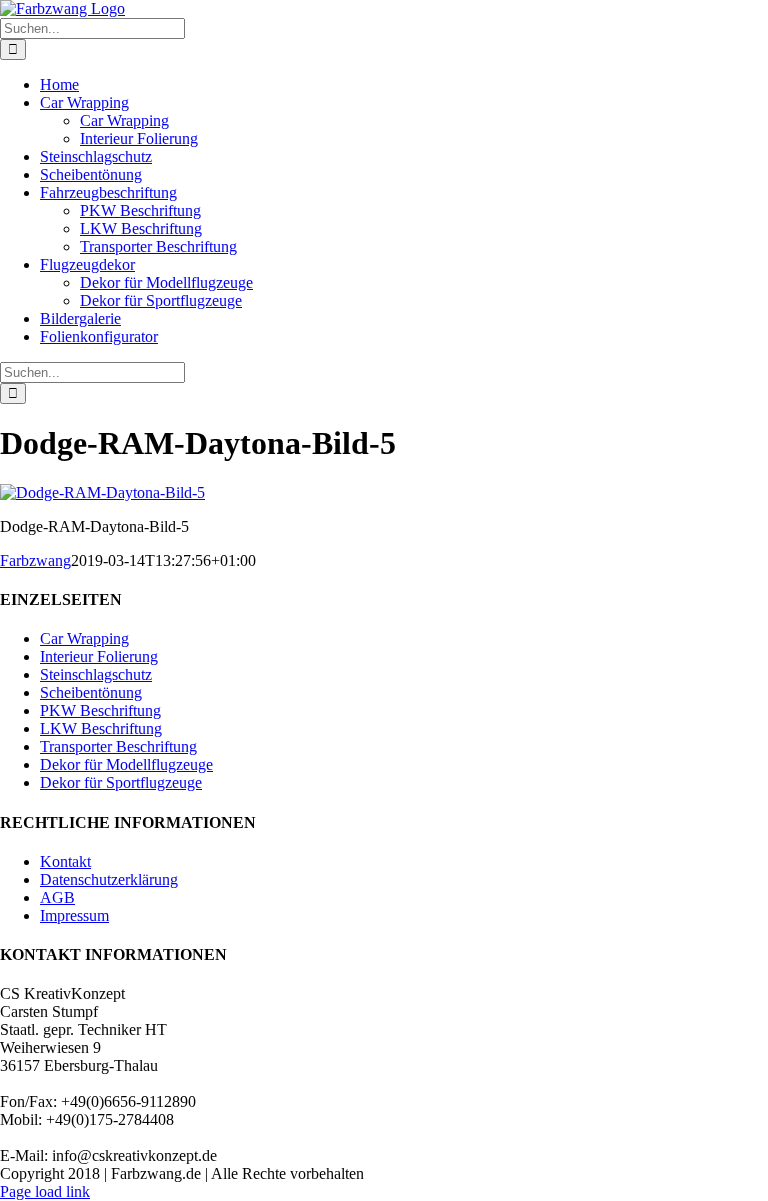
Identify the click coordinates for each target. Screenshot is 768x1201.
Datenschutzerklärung (109, 879)
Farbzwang (35, 560)
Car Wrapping (84, 638)
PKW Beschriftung (100, 710)
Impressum (74, 915)
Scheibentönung (91, 692)
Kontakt (65, 861)
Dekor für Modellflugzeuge (126, 764)
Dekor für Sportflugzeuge (121, 782)
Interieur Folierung (99, 656)
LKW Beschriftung (101, 728)
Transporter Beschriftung (118, 746)
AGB (57, 897)
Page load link (45, 1191)
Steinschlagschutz (96, 674)
